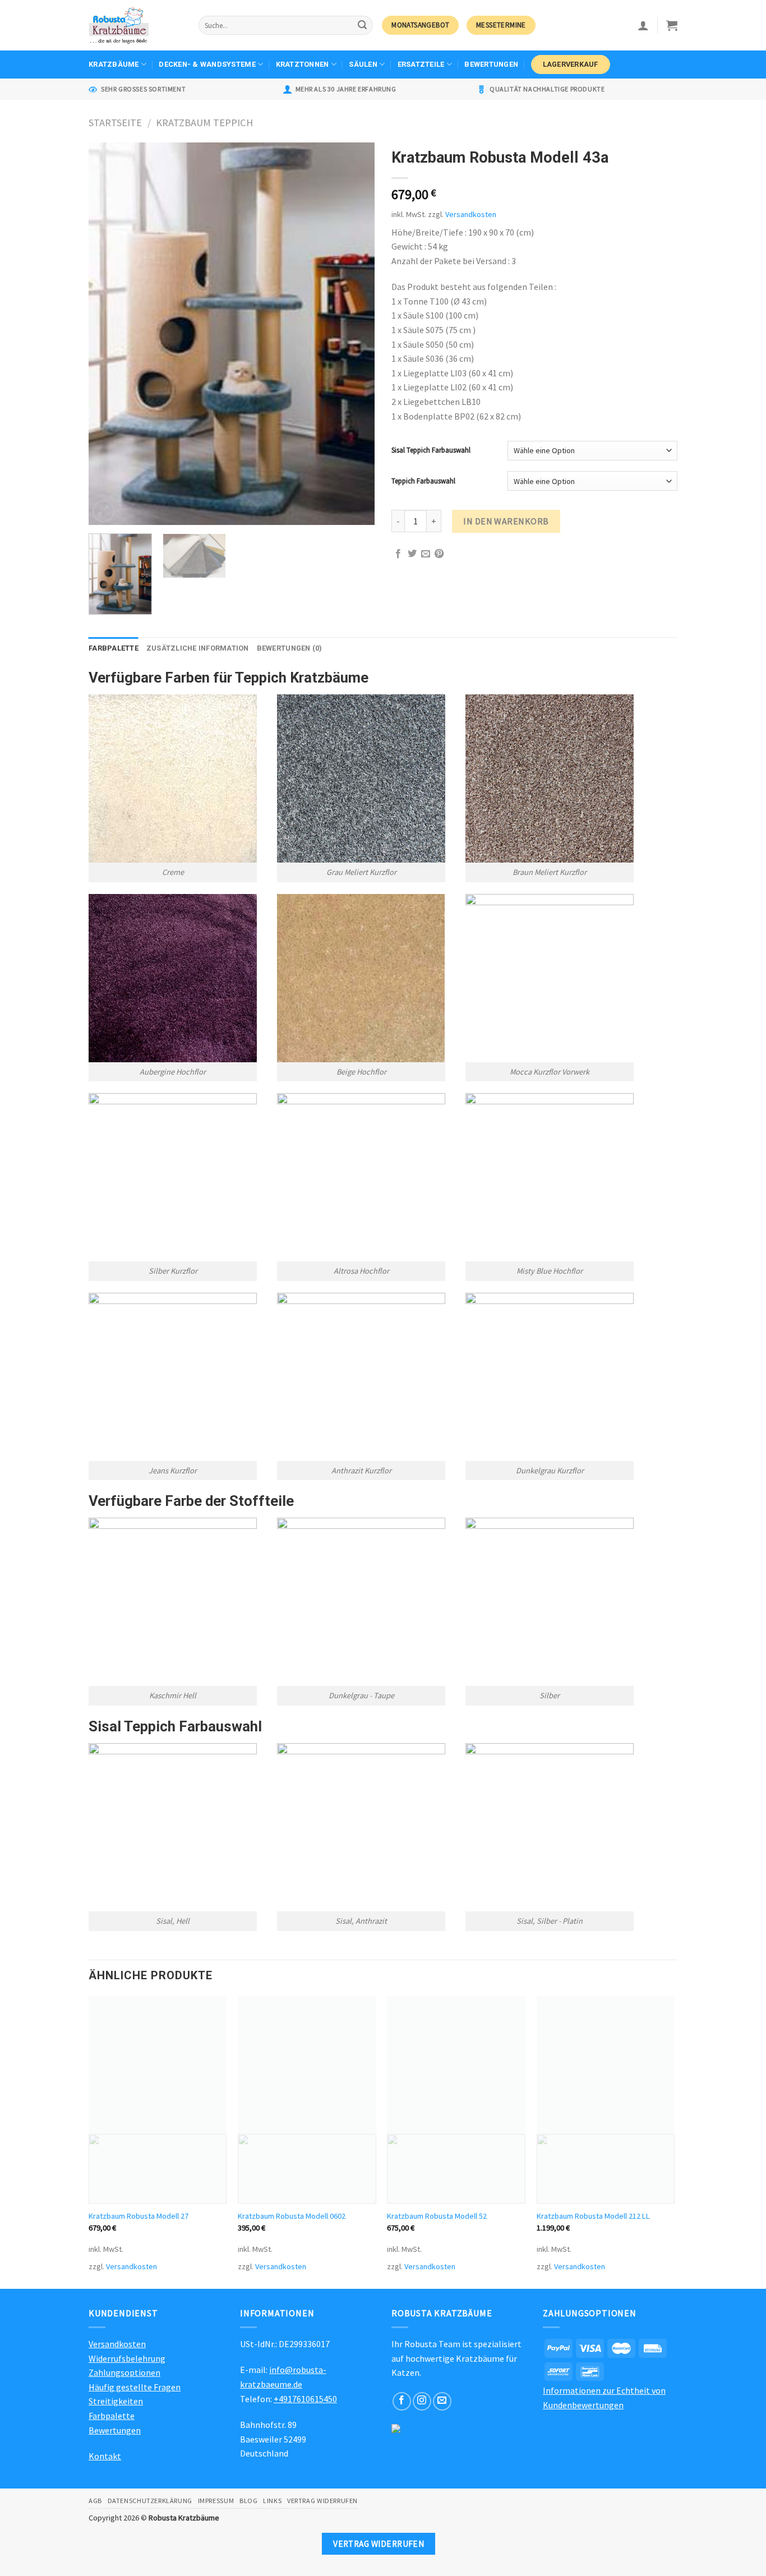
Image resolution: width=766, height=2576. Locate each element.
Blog (248, 2501)
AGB (95, 2501)
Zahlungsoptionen (124, 2372)
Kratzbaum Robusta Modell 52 (437, 2216)
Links (272, 2501)
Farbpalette (114, 648)
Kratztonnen (303, 64)
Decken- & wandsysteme (207, 64)
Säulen (363, 64)
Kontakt (105, 2456)
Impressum (216, 2501)
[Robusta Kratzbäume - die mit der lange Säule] (135, 25)
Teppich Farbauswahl (423, 481)
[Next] (355, 334)
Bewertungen (491, 64)
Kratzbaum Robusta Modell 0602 (292, 2216)
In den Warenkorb (506, 521)
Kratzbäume (114, 64)
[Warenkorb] (672, 25)
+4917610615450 (305, 2399)
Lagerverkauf (571, 64)
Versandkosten (471, 214)
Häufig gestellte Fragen (135, 2387)
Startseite (115, 123)
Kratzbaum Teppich (204, 123)
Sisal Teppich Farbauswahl (431, 450)
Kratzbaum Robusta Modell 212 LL (593, 2216)
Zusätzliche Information (198, 648)
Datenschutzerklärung (150, 2501)
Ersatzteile (421, 64)
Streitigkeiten (116, 2401)
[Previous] (108, 334)
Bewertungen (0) (290, 648)
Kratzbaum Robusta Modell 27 (139, 2216)
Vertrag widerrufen (322, 2501)
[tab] (114, 648)
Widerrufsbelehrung (127, 2358)
